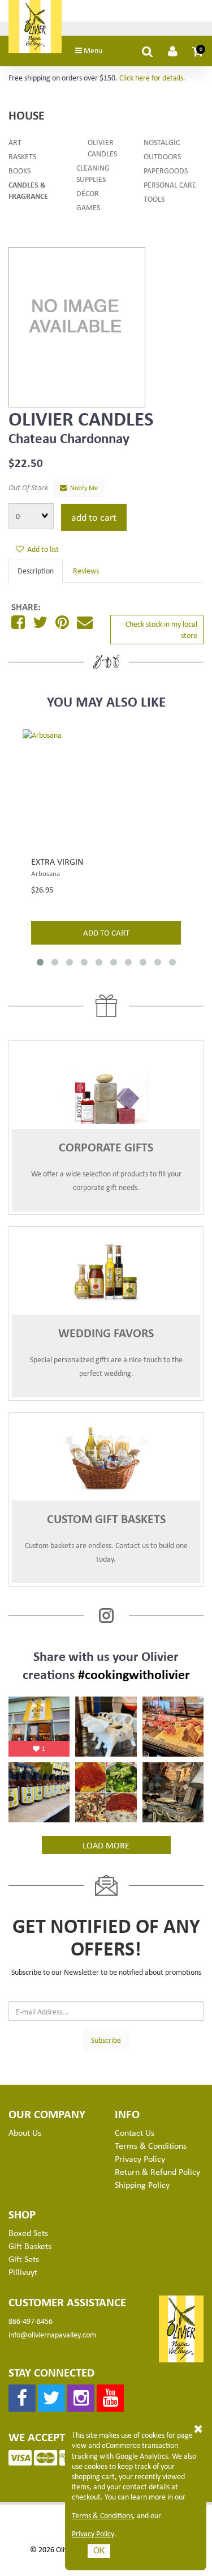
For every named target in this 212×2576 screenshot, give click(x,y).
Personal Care (170, 184)
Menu (92, 50)
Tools (154, 199)
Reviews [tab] (86, 570)
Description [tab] (36, 570)
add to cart (106, 932)
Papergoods (166, 170)
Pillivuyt (23, 2272)
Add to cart (94, 517)
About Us (25, 2132)
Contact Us (135, 2132)
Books (20, 170)
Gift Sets (24, 2259)
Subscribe (106, 2040)
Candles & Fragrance (28, 190)
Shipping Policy (142, 2184)
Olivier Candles (102, 148)
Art (15, 142)
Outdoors (162, 156)
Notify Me (82, 488)
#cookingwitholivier (134, 1674)
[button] (198, 51)
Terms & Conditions (102, 2515)
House (27, 115)
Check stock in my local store (161, 629)
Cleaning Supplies (93, 173)
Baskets (22, 156)
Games (88, 207)
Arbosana (46, 873)
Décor (88, 193)
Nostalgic (162, 142)
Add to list (41, 549)
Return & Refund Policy (157, 2171)
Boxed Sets (28, 2233)
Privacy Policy (93, 2534)
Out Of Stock (28, 487)
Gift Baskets (30, 2246)
